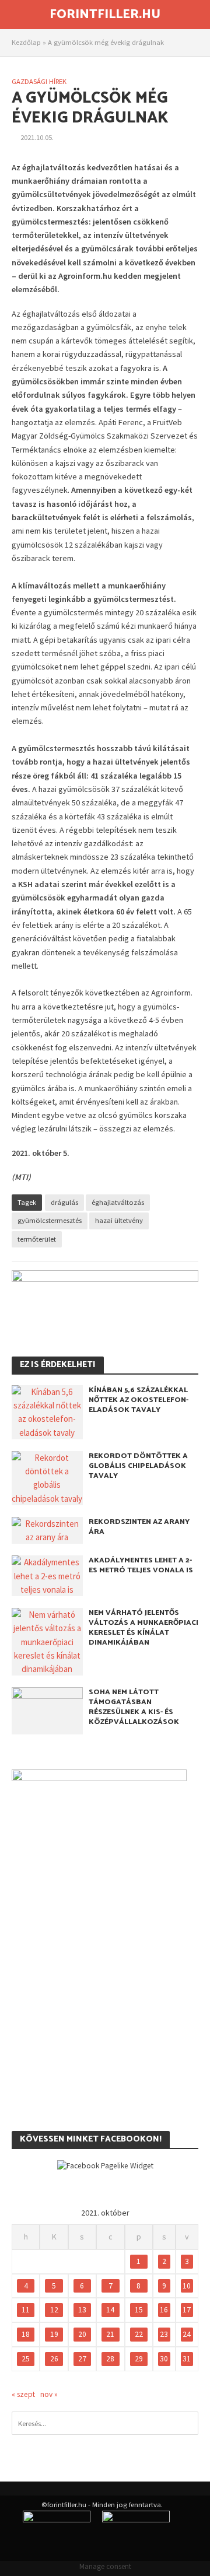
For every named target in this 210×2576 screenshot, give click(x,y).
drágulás (64, 1202)
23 (164, 2334)
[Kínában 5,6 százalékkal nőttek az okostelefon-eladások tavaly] (47, 1411)
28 (110, 2359)
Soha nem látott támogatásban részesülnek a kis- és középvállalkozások (134, 1707)
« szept (23, 2394)
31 (187, 2359)
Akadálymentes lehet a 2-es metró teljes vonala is (141, 1565)
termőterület (37, 1239)
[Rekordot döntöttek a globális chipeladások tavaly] (47, 1477)
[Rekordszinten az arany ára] (47, 1529)
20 (82, 2334)
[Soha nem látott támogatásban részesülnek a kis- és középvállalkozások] (47, 1710)
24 (187, 2334)
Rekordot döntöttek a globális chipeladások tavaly (138, 1466)
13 (82, 2310)
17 (187, 2310)
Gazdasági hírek (39, 81)
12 (54, 2310)
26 (54, 2359)
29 (139, 2359)
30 (164, 2359)
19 (54, 2334)
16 (164, 2310)
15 (139, 2310)
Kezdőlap (26, 42)
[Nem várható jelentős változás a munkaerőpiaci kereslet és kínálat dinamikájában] (47, 1641)
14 (110, 2310)
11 (26, 2310)
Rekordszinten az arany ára (139, 1527)
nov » (49, 2394)
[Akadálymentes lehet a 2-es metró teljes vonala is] (47, 1575)
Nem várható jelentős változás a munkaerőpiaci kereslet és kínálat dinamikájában (143, 1628)
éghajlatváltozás (118, 1202)
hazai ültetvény (119, 1220)
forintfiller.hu (105, 15)
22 (139, 2334)
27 (82, 2359)
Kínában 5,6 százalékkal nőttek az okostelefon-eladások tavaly (139, 1400)
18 (26, 2334)
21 (110, 2334)
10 (187, 2286)
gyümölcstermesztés (50, 1220)
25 (26, 2359)
